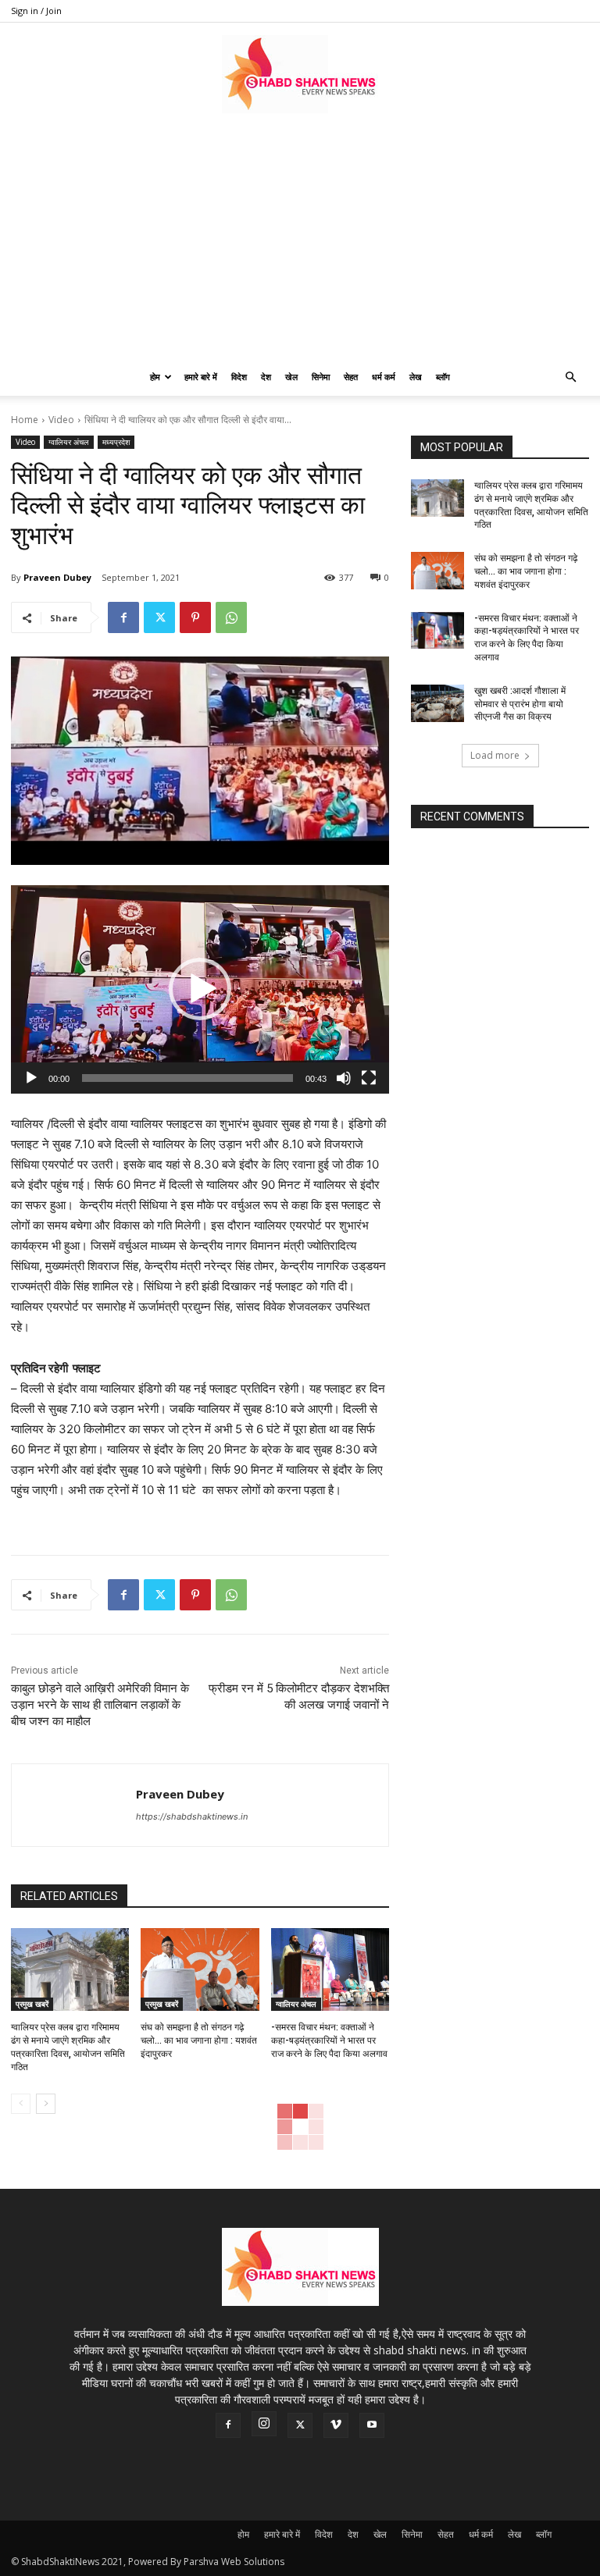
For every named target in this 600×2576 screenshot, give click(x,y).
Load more (495, 755)
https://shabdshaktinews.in (192, 1816)
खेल (291, 377)
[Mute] (344, 1078)
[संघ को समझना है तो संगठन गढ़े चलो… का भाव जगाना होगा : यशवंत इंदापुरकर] (200, 1969)
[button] (570, 377)
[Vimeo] (336, 2425)
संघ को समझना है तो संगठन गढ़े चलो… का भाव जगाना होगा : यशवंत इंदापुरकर (199, 2041)
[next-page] (46, 2104)
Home (25, 420)
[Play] (31, 1078)
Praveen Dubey (57, 577)
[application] (200, 989)
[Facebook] (123, 617)
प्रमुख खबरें (32, 2004)
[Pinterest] (195, 617)
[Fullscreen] (369, 1078)
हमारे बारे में (201, 377)
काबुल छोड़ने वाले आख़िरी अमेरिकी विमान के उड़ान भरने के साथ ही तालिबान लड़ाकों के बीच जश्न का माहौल (100, 1705)
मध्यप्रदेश (116, 442)
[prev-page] (21, 2104)
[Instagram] (264, 2424)
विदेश (239, 377)
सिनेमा (321, 377)
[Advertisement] (300, 241)
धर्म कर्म (384, 377)
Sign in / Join (36, 11)
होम (155, 377)
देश (266, 377)
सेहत (351, 377)
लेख (416, 377)
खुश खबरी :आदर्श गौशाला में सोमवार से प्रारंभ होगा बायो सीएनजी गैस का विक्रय (520, 704)
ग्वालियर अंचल (69, 442)
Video (61, 420)
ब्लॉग (443, 377)
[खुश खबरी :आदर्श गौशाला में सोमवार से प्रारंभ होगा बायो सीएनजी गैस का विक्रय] (437, 703)
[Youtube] (372, 2425)
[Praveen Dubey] (74, 1805)
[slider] (187, 1078)
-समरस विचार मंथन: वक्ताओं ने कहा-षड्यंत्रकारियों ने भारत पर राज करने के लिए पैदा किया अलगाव (329, 2041)
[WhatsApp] (231, 617)
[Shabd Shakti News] (300, 74)
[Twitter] (159, 617)
